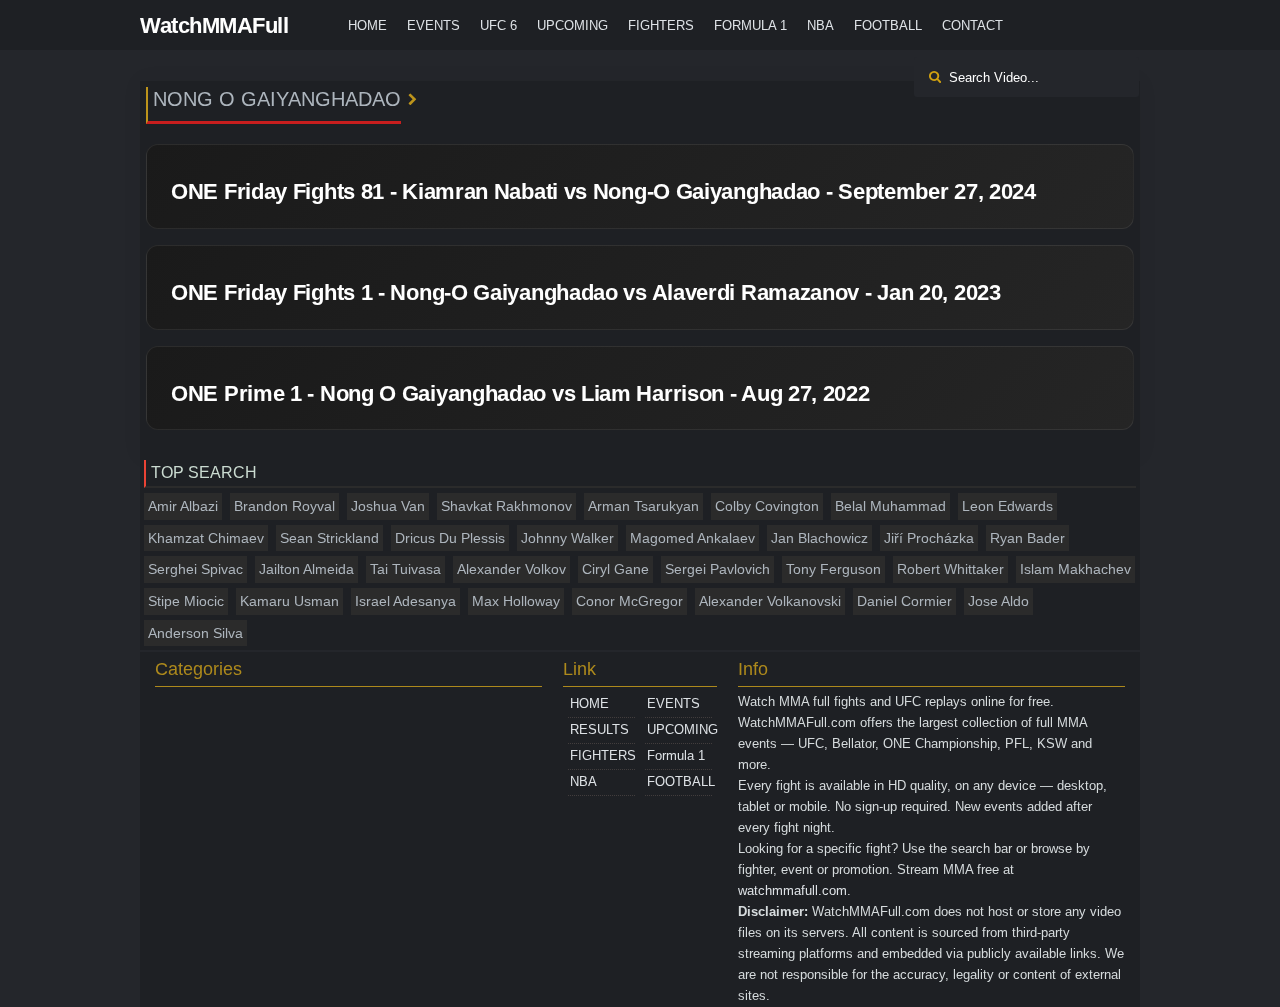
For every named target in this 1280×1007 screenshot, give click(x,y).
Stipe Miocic (186, 601)
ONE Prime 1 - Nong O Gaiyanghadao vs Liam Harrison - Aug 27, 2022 (520, 393)
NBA (820, 25)
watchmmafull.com (792, 890)
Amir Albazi (183, 506)
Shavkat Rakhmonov (506, 506)
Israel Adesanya (405, 601)
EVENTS (433, 25)
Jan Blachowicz (819, 538)
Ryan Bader (1027, 538)
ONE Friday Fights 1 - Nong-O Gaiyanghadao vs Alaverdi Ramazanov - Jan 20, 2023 (586, 292)
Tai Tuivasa (405, 569)
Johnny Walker (567, 538)
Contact (972, 25)
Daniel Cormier (904, 601)
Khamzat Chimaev (206, 538)
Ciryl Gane (615, 569)
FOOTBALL (888, 25)
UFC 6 (498, 25)
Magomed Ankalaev (692, 538)
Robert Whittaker (950, 569)
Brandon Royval (284, 506)
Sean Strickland (329, 538)
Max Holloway (516, 601)
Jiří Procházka (929, 538)
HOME (367, 25)
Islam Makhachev (1075, 569)
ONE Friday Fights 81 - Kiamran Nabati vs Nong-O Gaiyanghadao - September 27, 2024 (603, 191)
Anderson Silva (195, 633)
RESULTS (599, 729)
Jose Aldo (998, 601)
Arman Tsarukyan (643, 506)
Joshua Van (388, 506)
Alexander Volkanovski (770, 601)
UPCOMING (572, 25)
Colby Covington (767, 506)
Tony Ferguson (833, 569)
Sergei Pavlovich (717, 569)
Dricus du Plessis (450, 538)
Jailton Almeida (306, 569)
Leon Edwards (1007, 506)
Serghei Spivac (195, 569)
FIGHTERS (661, 25)
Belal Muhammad (890, 506)
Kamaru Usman (289, 601)
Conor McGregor (629, 601)
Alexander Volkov (511, 569)
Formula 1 (750, 25)
